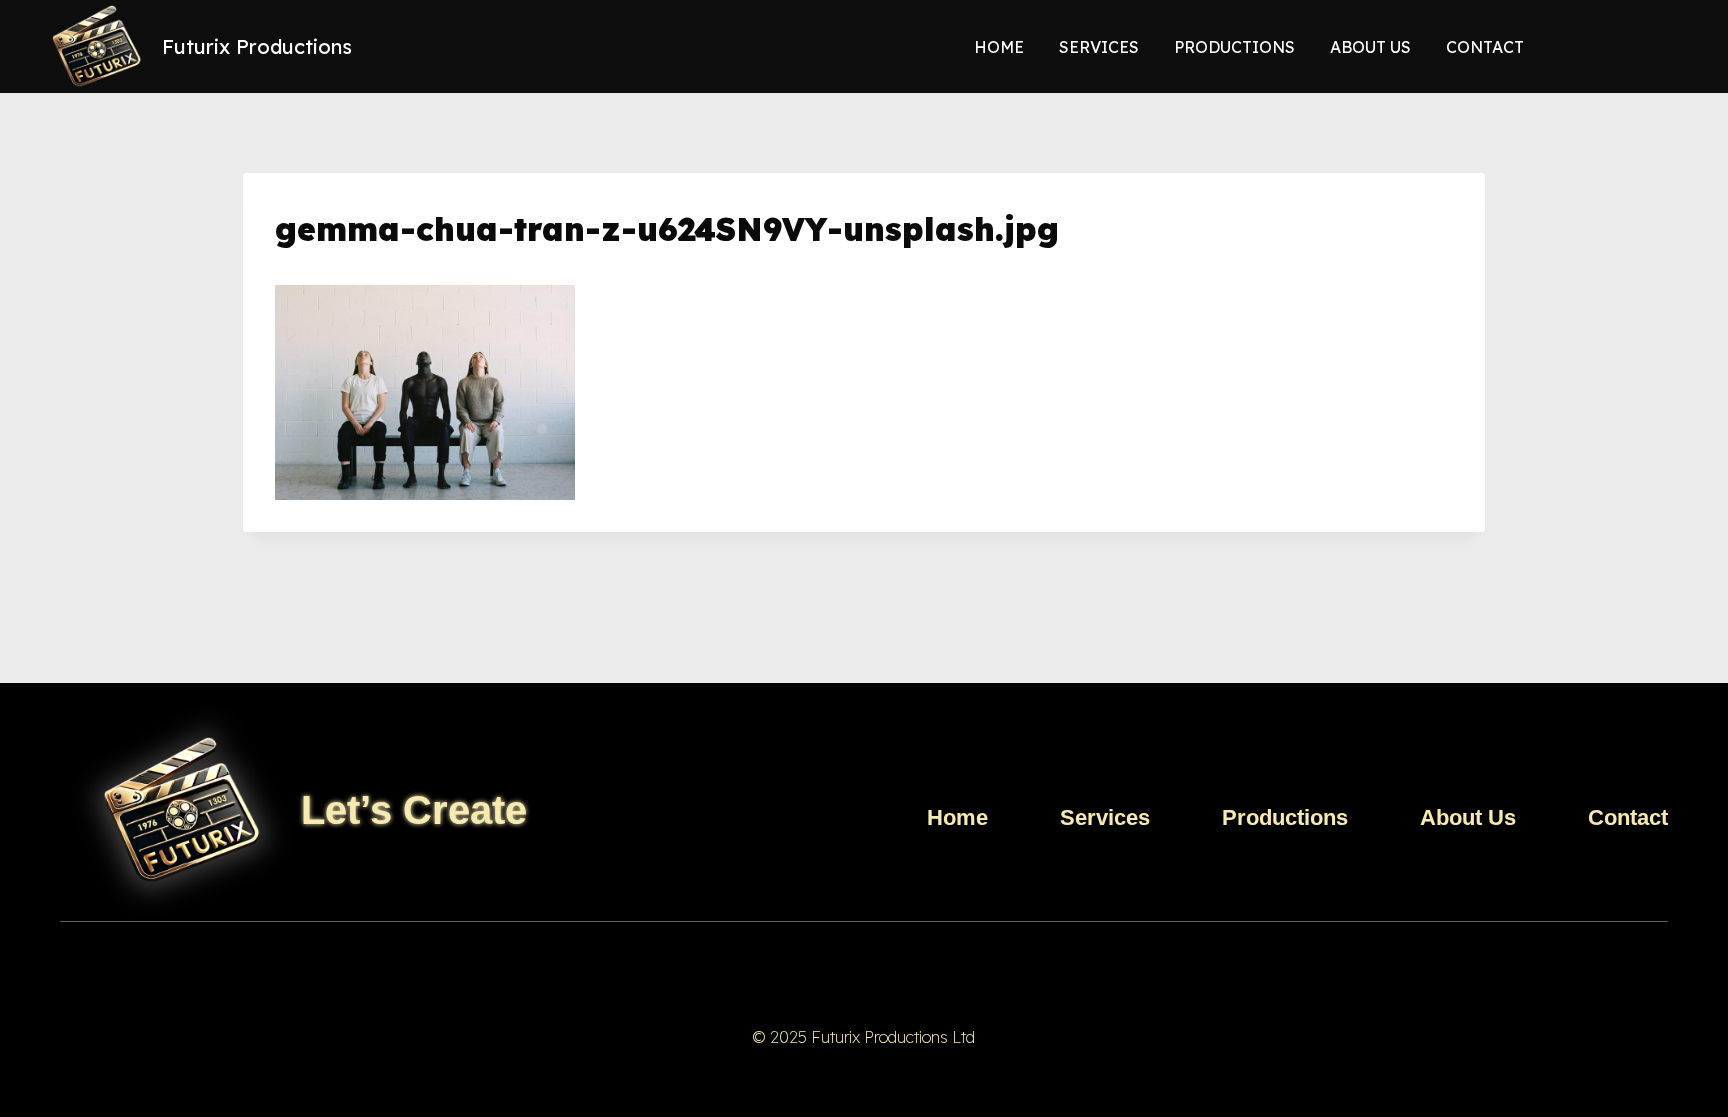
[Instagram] (905, 968)
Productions (1234, 47)
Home (999, 47)
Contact (1485, 47)
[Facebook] (823, 968)
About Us (1370, 47)
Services (1099, 47)
